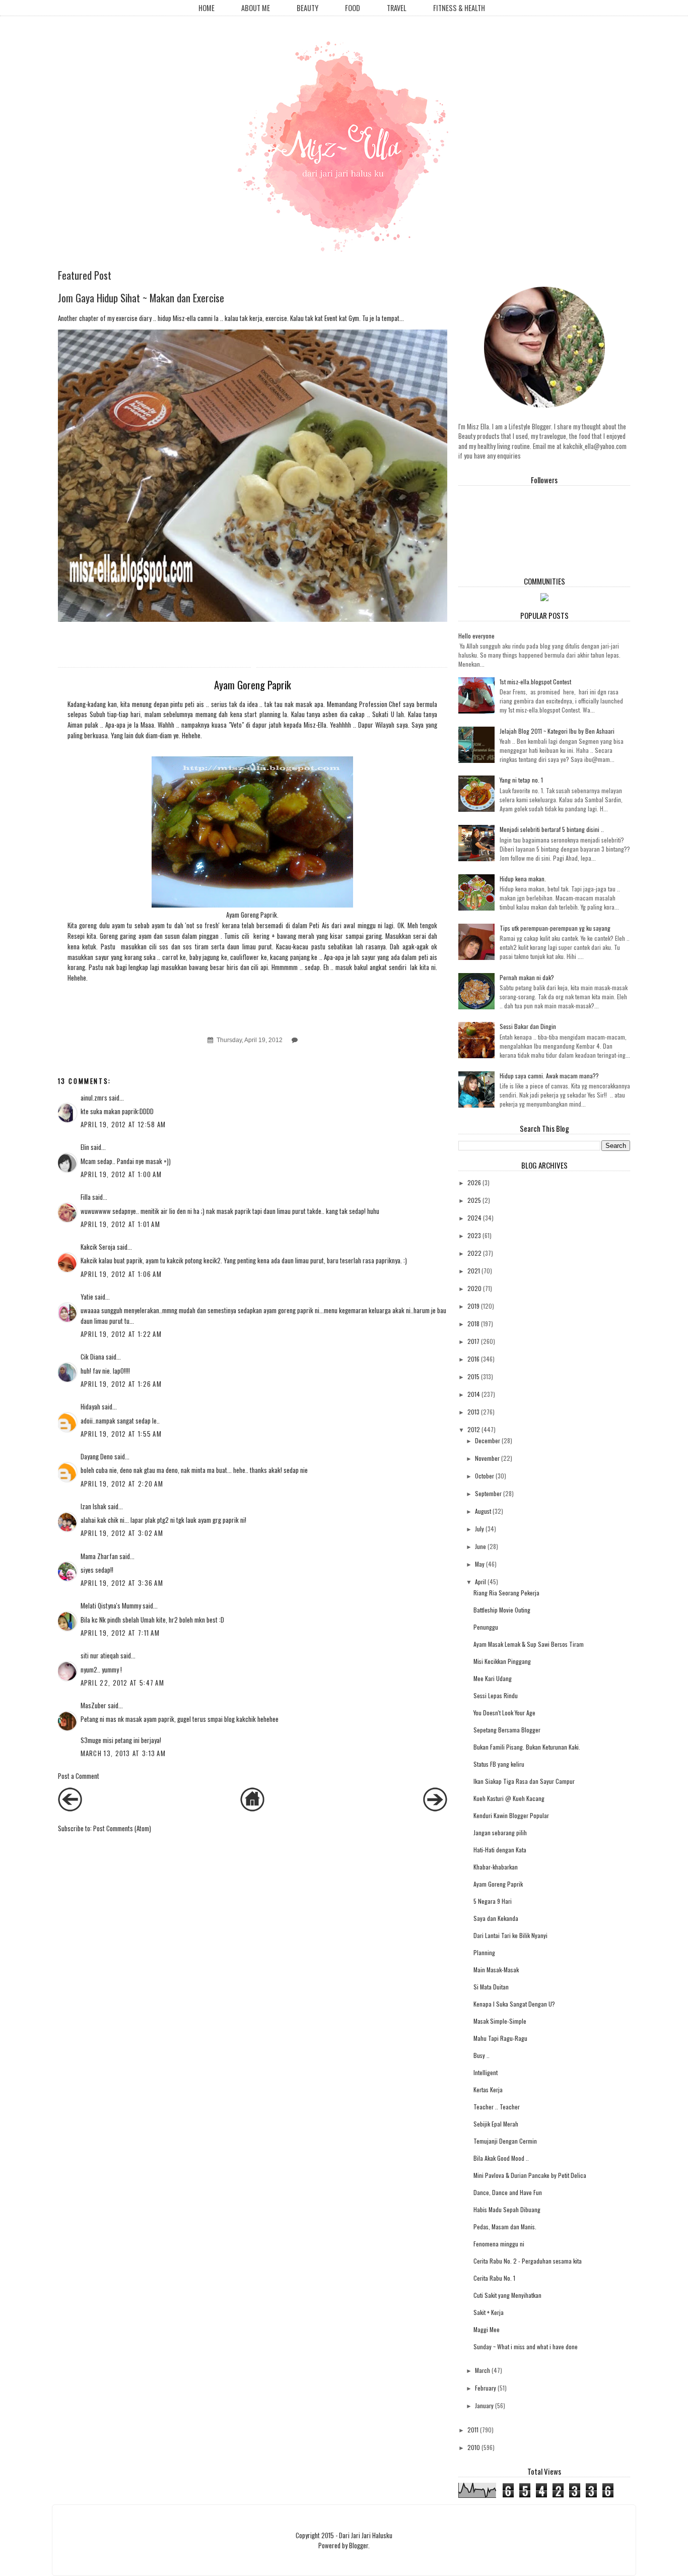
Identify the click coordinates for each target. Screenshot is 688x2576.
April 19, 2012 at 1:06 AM (121, 1274)
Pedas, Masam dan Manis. (505, 2227)
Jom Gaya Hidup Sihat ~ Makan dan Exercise (141, 298)
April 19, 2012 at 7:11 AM (120, 1633)
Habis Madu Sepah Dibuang (507, 2209)
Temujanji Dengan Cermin (505, 2141)
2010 (474, 2447)
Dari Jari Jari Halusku (366, 2535)
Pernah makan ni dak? (527, 977)
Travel (397, 8)
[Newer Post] (70, 1809)
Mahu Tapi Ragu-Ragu (500, 2038)
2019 (473, 1306)
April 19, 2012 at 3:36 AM (122, 1583)
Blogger (359, 2545)
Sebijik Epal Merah (496, 2124)
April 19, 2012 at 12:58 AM (123, 1124)
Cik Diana (92, 1357)
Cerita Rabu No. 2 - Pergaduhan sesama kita (528, 2261)
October (485, 1476)
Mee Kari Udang (493, 1678)
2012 (474, 1429)
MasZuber (93, 1705)
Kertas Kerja (488, 2089)
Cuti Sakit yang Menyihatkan (507, 2295)
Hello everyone (476, 636)
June (480, 1546)
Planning (484, 1952)
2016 (473, 1359)
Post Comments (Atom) (122, 1828)
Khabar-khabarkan (496, 1867)
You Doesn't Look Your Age (504, 1713)
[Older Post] (435, 1809)
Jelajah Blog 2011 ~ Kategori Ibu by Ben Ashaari (557, 731)
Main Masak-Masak (496, 1970)
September (488, 1493)
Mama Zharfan (99, 1556)
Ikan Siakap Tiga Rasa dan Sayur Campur (524, 1781)
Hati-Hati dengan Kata (500, 1850)
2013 (473, 1412)
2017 (473, 1341)
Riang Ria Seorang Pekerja (506, 1593)
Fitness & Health (459, 8)
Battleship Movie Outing (502, 1610)
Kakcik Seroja (98, 1247)
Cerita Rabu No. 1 (494, 2278)
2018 (473, 1324)
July (479, 1529)
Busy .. (481, 2055)
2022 (474, 1253)
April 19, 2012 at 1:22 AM (121, 1334)
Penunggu (486, 1627)
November (487, 1458)
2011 (473, 2430)
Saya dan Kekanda (496, 1918)
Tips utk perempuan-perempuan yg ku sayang (555, 928)
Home (207, 8)
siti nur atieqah (100, 1655)
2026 (474, 1182)
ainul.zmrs (94, 1098)
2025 (474, 1200)
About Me (256, 8)
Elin (85, 1147)
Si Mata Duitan (491, 1987)
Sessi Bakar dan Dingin (528, 1026)
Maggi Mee (487, 2329)
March (483, 2370)
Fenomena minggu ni (499, 2244)
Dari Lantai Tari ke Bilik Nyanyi (510, 1935)
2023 (474, 1235)
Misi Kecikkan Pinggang (502, 1661)
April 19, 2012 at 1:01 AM (121, 1224)
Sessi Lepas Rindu (496, 1695)
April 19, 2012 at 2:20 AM (122, 1484)
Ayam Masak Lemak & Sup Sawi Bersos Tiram (529, 1644)
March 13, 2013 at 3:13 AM (123, 1753)
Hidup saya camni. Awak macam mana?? (549, 1076)
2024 (474, 1218)
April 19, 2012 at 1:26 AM (121, 1384)
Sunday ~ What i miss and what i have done (526, 2346)
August (483, 1511)
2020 (474, 1288)
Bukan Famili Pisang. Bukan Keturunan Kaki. (527, 1747)
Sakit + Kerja (489, 2312)
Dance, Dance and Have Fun (508, 2192)
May (480, 1564)
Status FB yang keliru (499, 1764)
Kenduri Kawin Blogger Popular (511, 1815)
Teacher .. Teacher (497, 2107)
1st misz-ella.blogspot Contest (535, 682)
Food (353, 8)
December (488, 1440)
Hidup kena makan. (523, 879)
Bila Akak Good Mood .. (501, 2158)
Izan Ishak (93, 1506)
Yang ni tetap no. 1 (521, 780)
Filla (86, 1197)
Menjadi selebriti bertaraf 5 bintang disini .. (552, 829)
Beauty (307, 8)
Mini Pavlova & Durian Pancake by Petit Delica (530, 2175)
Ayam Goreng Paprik (498, 1884)
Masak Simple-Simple (500, 2021)
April (480, 1582)
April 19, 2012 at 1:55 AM (121, 1434)
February (486, 2388)
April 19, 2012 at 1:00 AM (121, 1174)
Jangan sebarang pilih (500, 1832)
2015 (473, 1376)
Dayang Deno (97, 1456)
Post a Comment (79, 1776)
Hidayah (90, 1406)
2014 (474, 1394)
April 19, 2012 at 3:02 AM (122, 1533)
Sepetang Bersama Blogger (507, 1730)
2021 (474, 1271)
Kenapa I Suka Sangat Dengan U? (514, 2004)
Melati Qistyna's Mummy (111, 1605)
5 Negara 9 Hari (493, 1901)
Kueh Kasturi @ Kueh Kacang (509, 1798)
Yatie (87, 1297)
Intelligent (486, 2072)
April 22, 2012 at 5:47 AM (123, 1683)
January (484, 2405)
